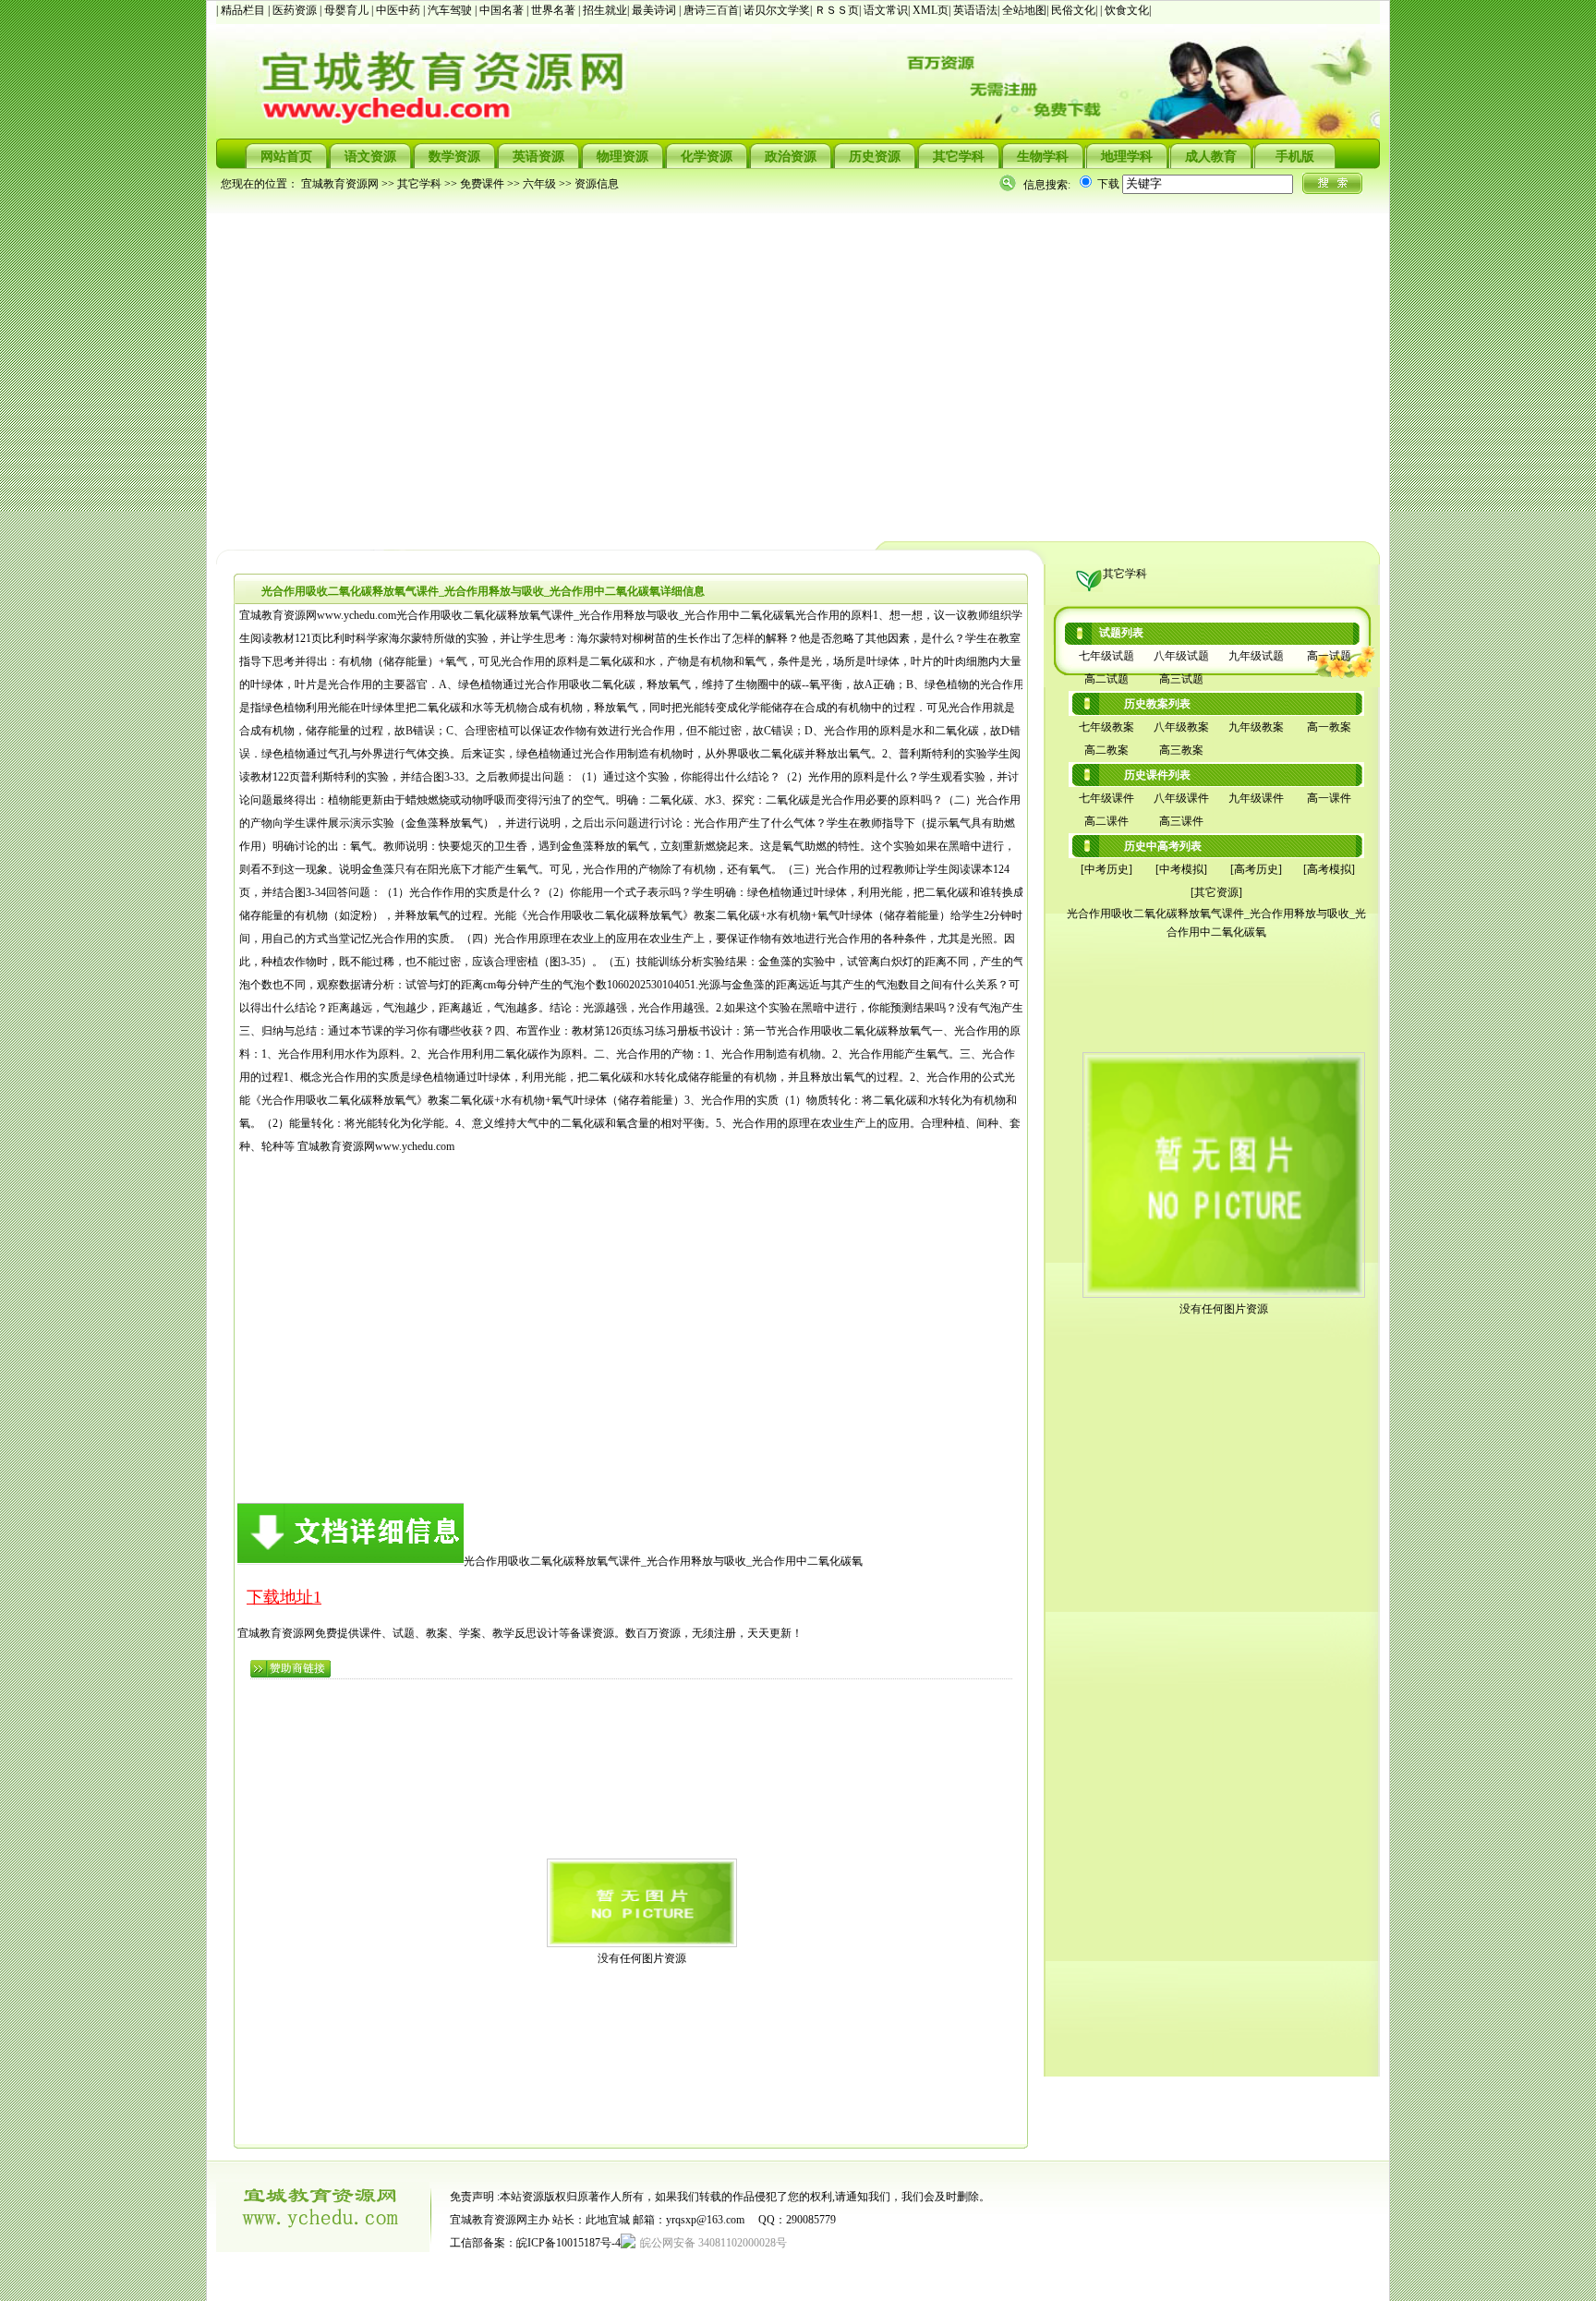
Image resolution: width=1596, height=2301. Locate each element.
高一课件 (1329, 798)
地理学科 (1127, 157)
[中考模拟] (1181, 869)
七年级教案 (1106, 727)
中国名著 (503, 10)
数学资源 (454, 157)
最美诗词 (654, 10)
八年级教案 (1181, 727)
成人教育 (1211, 157)
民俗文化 (1073, 10)
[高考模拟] (1329, 869)
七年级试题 (1106, 656)
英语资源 (538, 157)
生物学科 (1043, 157)
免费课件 (482, 184)
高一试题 (1329, 656)
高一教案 (1329, 727)
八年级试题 (1181, 656)
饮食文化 (1127, 10)
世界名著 (555, 10)
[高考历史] (1256, 869)
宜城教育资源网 (340, 184)
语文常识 (886, 10)
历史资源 (875, 157)
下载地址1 (284, 1597)
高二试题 (1106, 679)
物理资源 (623, 157)
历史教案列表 (1157, 704)
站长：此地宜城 (591, 2220)
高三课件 (1181, 821)
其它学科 (959, 157)
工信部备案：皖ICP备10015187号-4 (535, 2243)
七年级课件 (1106, 798)
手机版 (1295, 157)
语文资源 (370, 157)
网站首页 (286, 157)
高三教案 (1181, 750)
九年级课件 (1256, 798)
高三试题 (1181, 679)
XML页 (931, 10)
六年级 (539, 184)
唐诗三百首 (711, 10)
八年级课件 (1181, 798)
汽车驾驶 (451, 10)
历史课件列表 (1157, 775)
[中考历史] (1106, 869)
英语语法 (975, 10)
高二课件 (1106, 821)
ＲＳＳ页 (837, 10)
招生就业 (605, 10)
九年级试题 (1256, 656)
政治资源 (791, 157)
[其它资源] (1216, 892)
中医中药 (399, 10)
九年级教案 (1256, 727)
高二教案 (1106, 750)
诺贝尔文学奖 (777, 10)
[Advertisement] (770, 366)
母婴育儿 (348, 10)
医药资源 (296, 10)
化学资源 (707, 157)
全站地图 (1024, 10)
